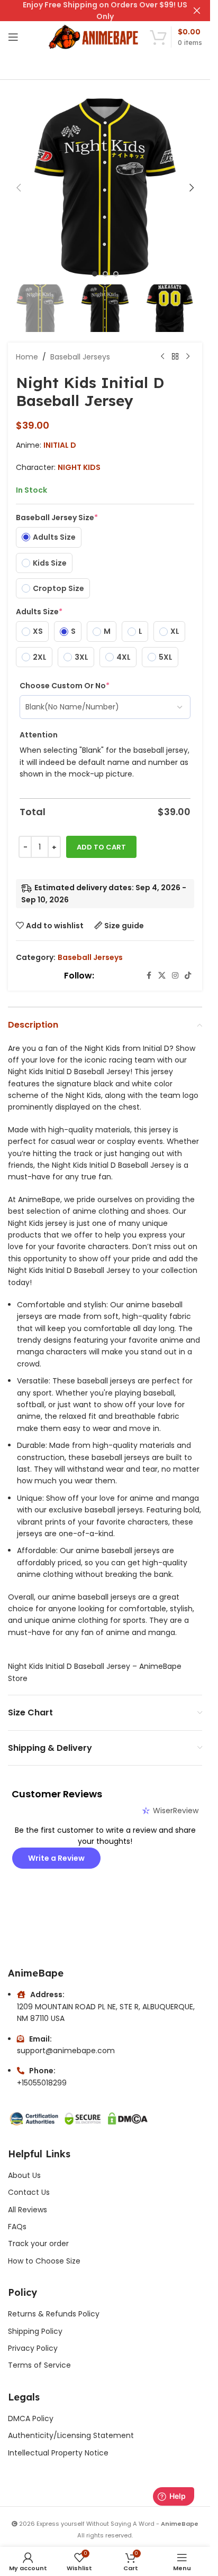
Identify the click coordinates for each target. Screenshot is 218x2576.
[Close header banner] (197, 11)
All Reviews (28, 2210)
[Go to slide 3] (116, 274)
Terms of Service (39, 2365)
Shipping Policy (35, 2331)
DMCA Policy (31, 2418)
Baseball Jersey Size (57, 518)
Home (27, 357)
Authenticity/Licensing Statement (71, 2435)
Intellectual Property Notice (58, 2453)
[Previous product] (162, 357)
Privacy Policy (33, 2348)
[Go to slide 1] (95, 274)
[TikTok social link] (188, 976)
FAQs (17, 2227)
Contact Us (29, 2192)
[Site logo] (94, 36)
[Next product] (188, 357)
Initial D (60, 445)
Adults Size (39, 612)
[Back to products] (175, 357)
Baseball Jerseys (80, 357)
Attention (39, 735)
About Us (24, 2175)
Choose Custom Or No (65, 686)
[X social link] (162, 976)
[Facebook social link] (149, 976)
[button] (19, 188)
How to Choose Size (44, 2261)
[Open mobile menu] (13, 37)
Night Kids (79, 467)
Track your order (38, 2243)
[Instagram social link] (175, 976)
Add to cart (101, 847)
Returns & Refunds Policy (55, 2314)
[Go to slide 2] (105, 274)
